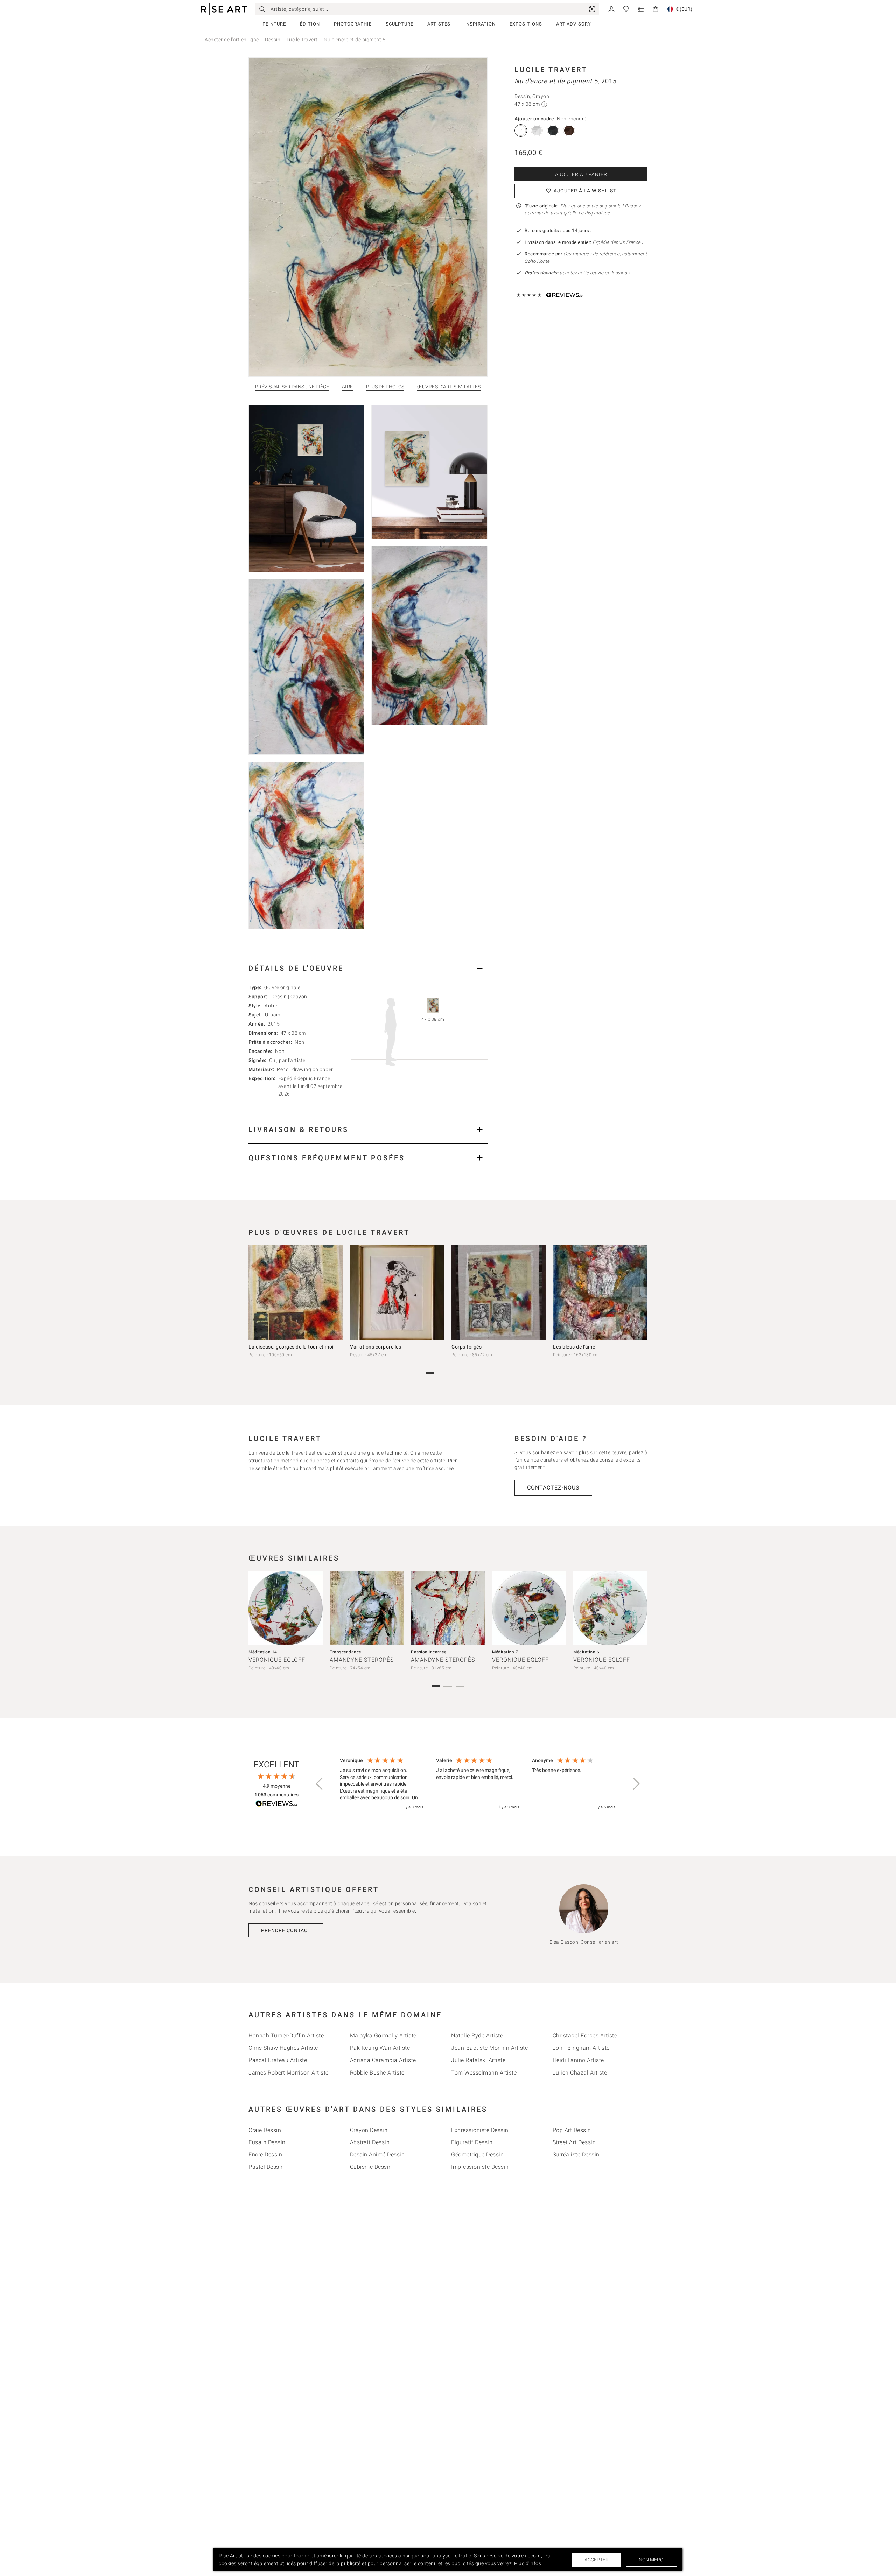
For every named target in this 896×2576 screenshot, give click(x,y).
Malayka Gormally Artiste (383, 2036)
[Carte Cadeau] (641, 9)
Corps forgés (467, 1347)
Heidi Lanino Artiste (578, 2060)
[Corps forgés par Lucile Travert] (499, 1293)
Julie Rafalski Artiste (478, 2060)
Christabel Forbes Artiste (585, 2036)
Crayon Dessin (369, 2130)
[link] (592, 9)
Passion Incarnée (429, 1652)
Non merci (652, 2560)
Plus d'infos (528, 2563)
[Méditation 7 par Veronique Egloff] (529, 1608)
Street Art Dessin (574, 2142)
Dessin (273, 40)
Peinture (274, 24)
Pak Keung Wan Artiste (380, 2048)
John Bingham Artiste (581, 2048)
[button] (320, 1784)
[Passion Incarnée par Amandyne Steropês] (448, 1608)
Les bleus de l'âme (574, 1347)
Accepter (597, 2560)
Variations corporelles (376, 1347)
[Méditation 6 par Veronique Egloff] (610, 1608)
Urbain (273, 1015)
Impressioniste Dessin (480, 2167)
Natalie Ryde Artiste (477, 2036)
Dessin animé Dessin (377, 2155)
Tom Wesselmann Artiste (484, 2073)
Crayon (299, 997)
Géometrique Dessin (477, 2155)
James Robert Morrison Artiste (289, 2073)
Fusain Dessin (267, 2142)
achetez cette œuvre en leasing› (577, 273)
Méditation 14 (263, 1652)
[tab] (368, 968)
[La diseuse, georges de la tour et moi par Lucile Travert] (296, 1293)
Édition (310, 24)
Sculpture (400, 24)
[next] (640, 1294)
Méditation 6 (586, 1652)
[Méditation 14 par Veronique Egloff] (286, 1608)
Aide (348, 386)
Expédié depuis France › (618, 242)
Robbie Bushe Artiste (377, 2073)
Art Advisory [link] (574, 24)
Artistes (439, 24)
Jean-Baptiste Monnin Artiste (489, 2048)
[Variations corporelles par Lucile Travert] (397, 1293)
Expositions (526, 24)
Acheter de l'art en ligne (232, 40)
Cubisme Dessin (371, 2167)
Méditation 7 (505, 1652)
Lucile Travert (302, 40)
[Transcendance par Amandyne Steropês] (367, 1608)
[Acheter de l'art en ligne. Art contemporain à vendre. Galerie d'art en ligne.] (224, 9)
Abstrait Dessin (370, 2142)
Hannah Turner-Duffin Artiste (286, 2036)
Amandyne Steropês (362, 1660)
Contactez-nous (553, 1488)
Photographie (353, 24)
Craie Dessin (265, 2130)
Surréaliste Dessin (576, 2155)
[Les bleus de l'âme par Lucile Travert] (600, 1293)
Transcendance (345, 1652)
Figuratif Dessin (472, 2142)
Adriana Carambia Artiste (383, 2060)
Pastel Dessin (266, 2167)
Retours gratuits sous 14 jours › (558, 230)
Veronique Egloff (277, 1660)
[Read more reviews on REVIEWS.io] (276, 1805)
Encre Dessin (265, 2155)
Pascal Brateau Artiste (278, 2060)
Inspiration (480, 24)
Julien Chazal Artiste (580, 2073)
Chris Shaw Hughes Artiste (283, 2048)
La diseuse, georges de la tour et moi (291, 1347)
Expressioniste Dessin (480, 2130)
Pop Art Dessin (572, 2130)
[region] (478, 1784)
